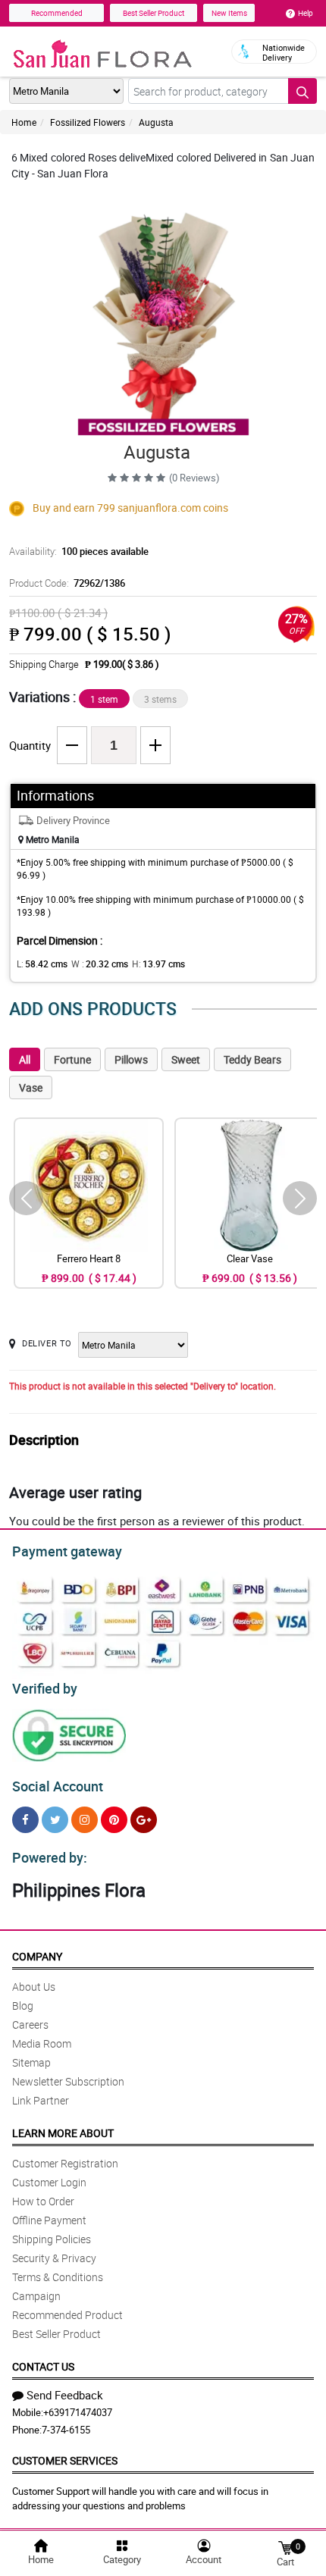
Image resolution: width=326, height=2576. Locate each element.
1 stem (104, 699)
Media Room (42, 2043)
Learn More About (63, 2133)
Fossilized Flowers (88, 122)
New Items (229, 13)
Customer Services (65, 2460)
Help (306, 13)
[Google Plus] (144, 1820)
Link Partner (41, 2100)
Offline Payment (49, 2220)
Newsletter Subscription (68, 2081)
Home (24, 122)
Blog (23, 2006)
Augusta (156, 122)
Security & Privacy (54, 2258)
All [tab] (25, 1059)
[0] (285, 2547)
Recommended (57, 13)
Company (37, 1956)
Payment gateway (67, 1551)
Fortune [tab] (72, 1059)
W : (100, 964)
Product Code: (67, 583)
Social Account (58, 1786)
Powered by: (50, 1857)
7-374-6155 (66, 2430)
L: (42, 964)
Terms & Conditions (58, 2277)
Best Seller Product (154, 13)
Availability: (79, 551)
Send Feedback (65, 2395)
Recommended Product (67, 2315)
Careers (30, 2024)
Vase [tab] (31, 1087)
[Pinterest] (114, 1820)
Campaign (36, 2296)
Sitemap (31, 2062)
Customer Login (49, 2182)
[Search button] (302, 91)
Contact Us (43, 2366)
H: (158, 964)
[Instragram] (85, 1820)
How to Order (43, 2201)
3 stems (160, 699)
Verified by (45, 1688)
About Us (34, 1987)
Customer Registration (65, 2163)
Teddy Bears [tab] (252, 1059)
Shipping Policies (52, 2239)
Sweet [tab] (186, 1059)
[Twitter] (55, 1820)
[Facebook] (25, 1820)
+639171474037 (78, 2412)
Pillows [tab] (131, 1059)
